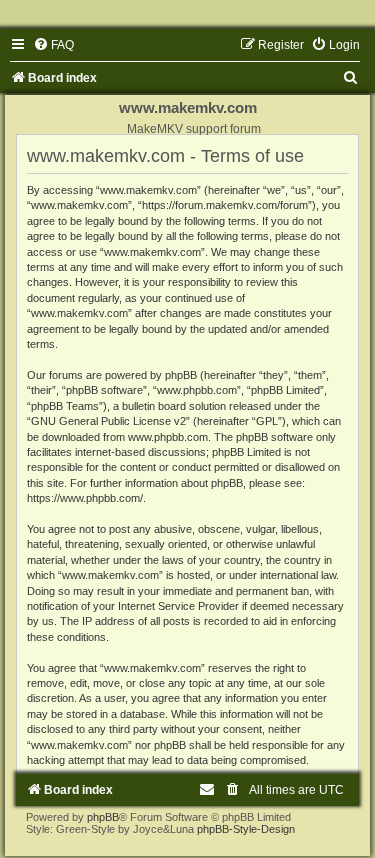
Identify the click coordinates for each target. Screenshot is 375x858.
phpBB (103, 817)
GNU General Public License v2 (108, 421)
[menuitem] (53, 45)
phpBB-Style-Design (246, 829)
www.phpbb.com (168, 437)
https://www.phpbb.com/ (85, 498)
